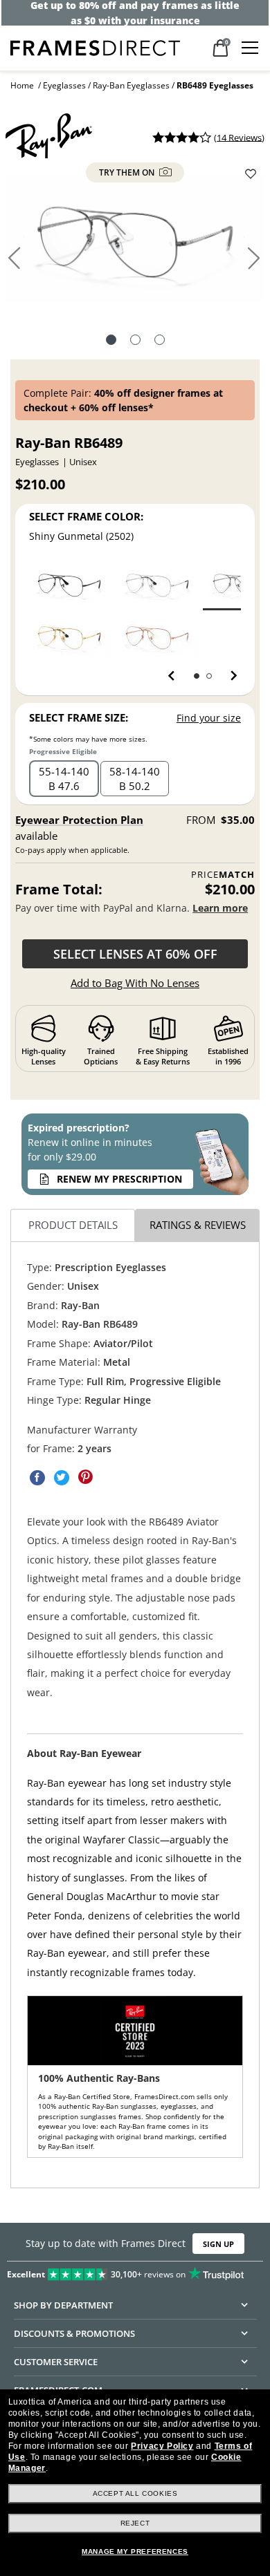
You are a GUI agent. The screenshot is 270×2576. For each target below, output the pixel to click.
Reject (135, 2523)
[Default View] (111, 341)
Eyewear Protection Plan (79, 820)
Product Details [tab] (73, 1225)
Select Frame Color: (86, 516)
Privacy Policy (162, 2446)
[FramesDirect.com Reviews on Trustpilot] (135, 2271)
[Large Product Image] (135, 243)
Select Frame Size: (79, 717)
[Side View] (160, 341)
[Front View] (135, 341)
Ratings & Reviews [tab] (198, 1225)
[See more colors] (228, 676)
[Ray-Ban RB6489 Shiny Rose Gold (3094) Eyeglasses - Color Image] (157, 637)
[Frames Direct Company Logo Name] (95, 47)
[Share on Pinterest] (86, 1478)
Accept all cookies (135, 2493)
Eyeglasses (64, 85)
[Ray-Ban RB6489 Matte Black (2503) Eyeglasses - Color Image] (69, 584)
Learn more (220, 908)
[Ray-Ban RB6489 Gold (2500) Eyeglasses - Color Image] (69, 637)
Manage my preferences (135, 2551)
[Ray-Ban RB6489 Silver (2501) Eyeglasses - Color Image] (157, 584)
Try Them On (128, 172)
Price (223, 875)
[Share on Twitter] (62, 1478)
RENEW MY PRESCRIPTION (119, 1179)
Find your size (209, 718)
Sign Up (218, 2244)
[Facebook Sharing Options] (37, 1478)
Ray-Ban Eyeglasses (131, 85)
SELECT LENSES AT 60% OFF (135, 954)
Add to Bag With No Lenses (135, 983)
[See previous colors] (174, 676)
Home (22, 85)
